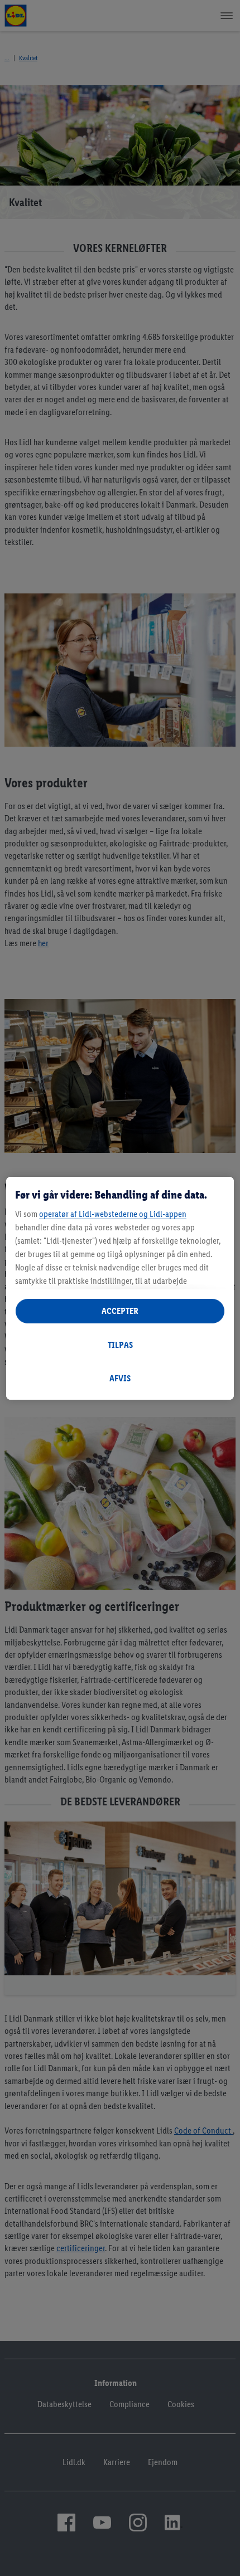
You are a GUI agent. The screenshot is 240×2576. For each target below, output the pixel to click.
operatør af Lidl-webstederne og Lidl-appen (113, 1214)
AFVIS (120, 1378)
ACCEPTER (120, 1311)
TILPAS (120, 1345)
